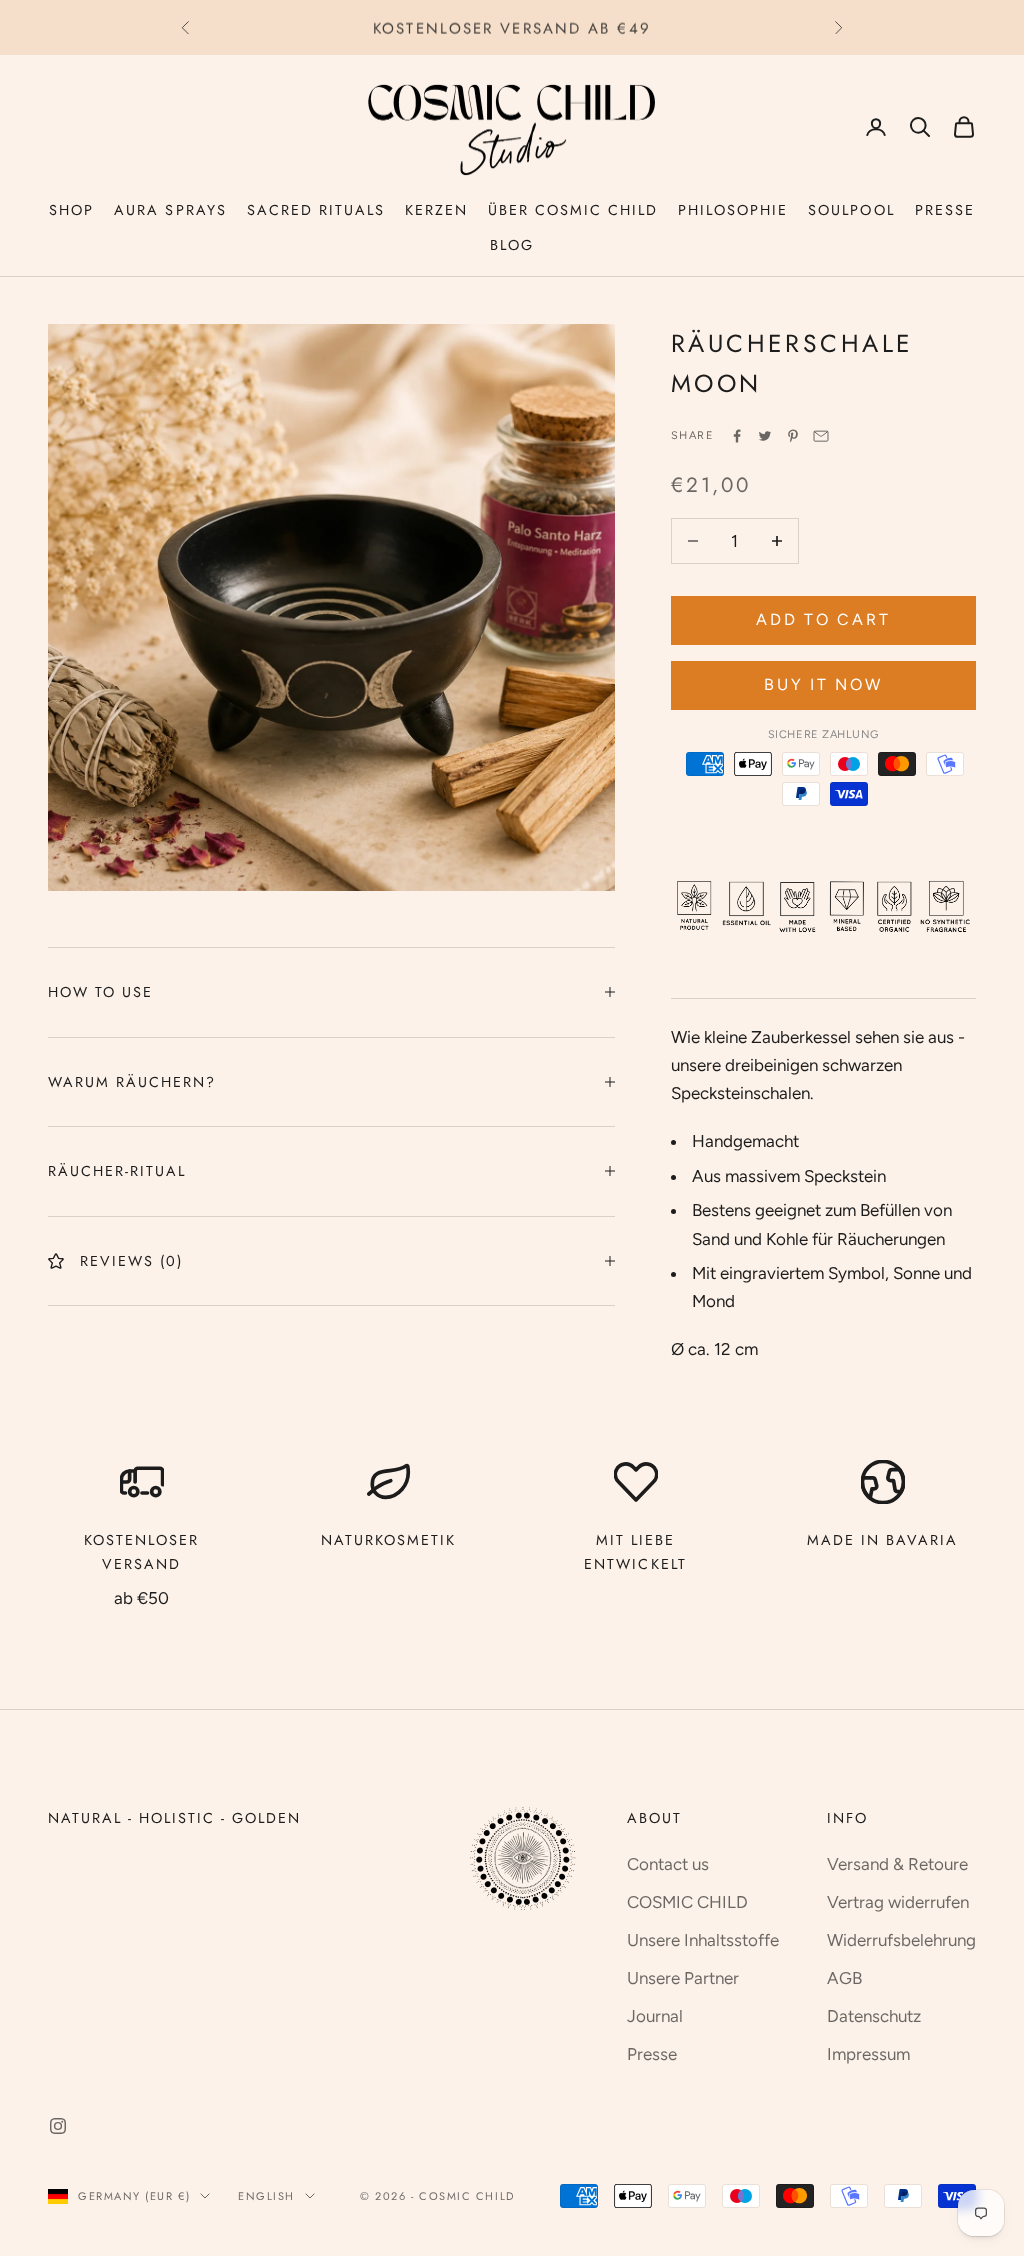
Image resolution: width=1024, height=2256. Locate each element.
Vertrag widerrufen (898, 1902)
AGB (844, 1978)
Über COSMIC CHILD (573, 210)
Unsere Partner (683, 1978)
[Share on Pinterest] (793, 436)
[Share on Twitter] (765, 436)
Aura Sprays (170, 210)
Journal (655, 2016)
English (266, 2196)
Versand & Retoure (897, 1864)
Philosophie (733, 210)
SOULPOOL (851, 210)
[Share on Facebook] (737, 436)
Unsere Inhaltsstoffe (703, 1940)
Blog (512, 245)
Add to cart (823, 619)
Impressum (868, 2054)
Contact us (668, 1864)
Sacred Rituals (316, 210)
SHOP (71, 210)
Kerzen (436, 210)
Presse (945, 210)
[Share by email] (821, 436)
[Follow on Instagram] (58, 2126)
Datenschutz (874, 2016)
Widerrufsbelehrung (901, 1940)
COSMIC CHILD (687, 1902)
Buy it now (823, 684)
